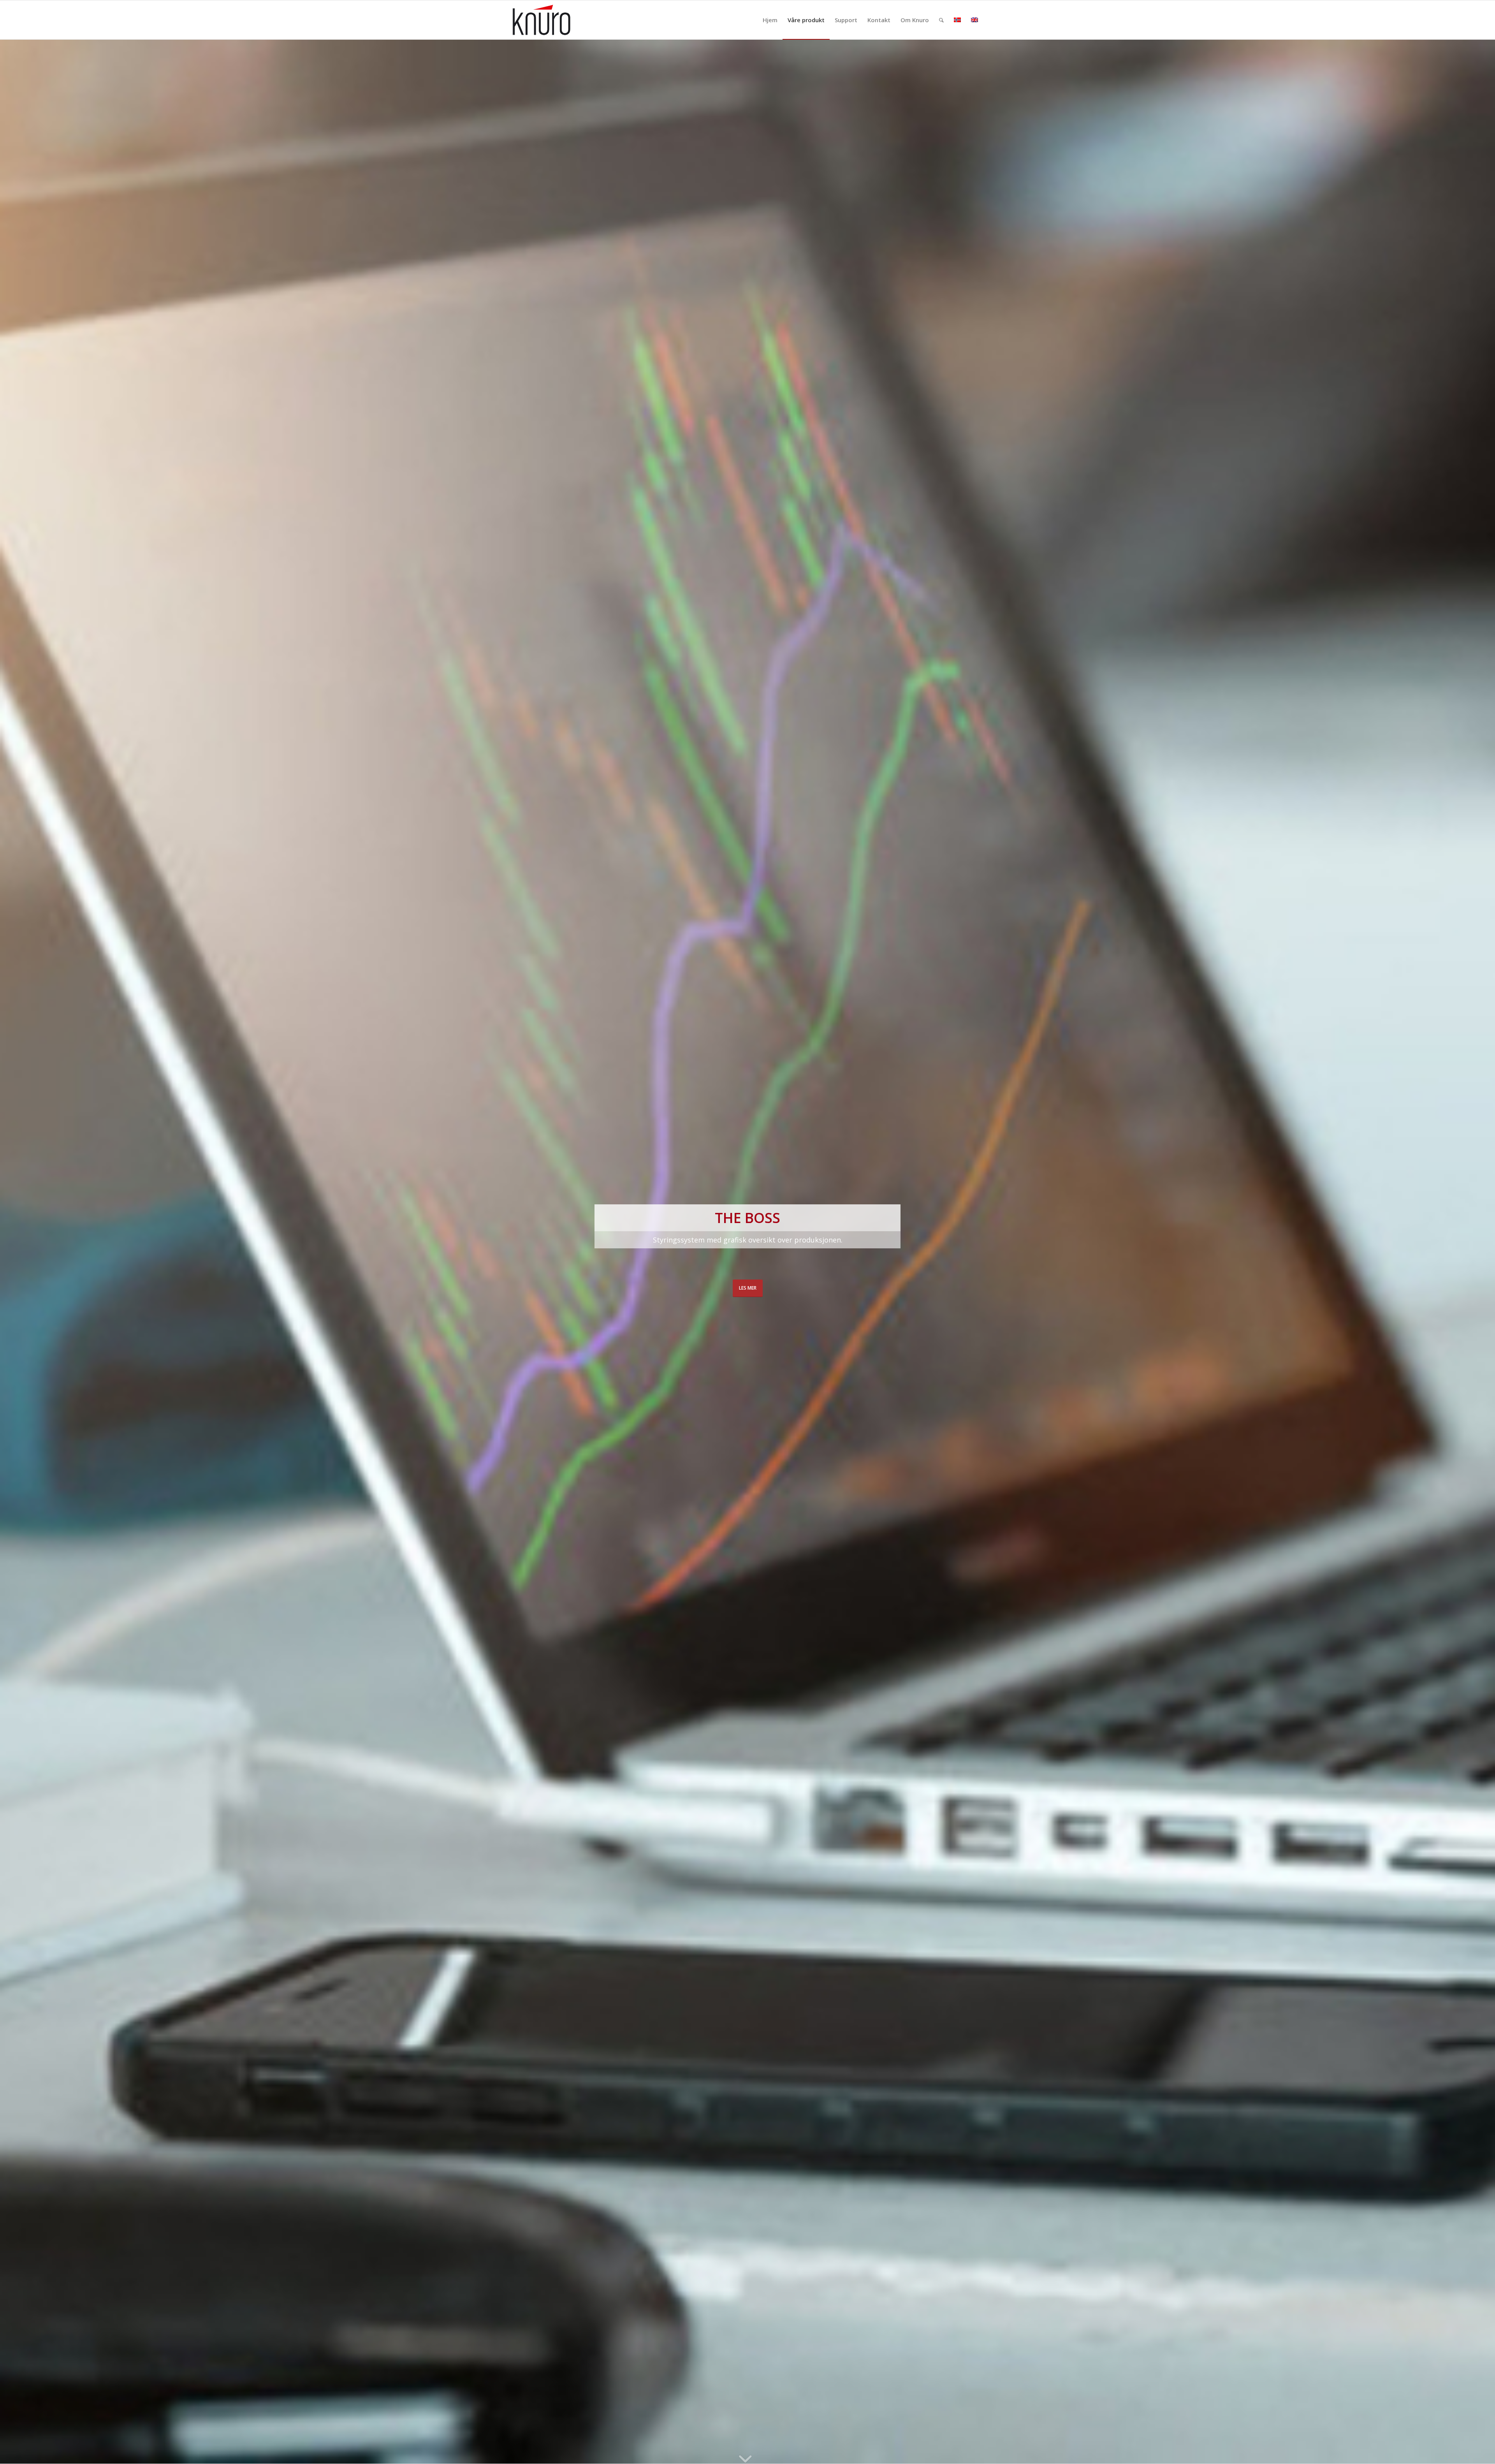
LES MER (748, 1288)
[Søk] (941, 20)
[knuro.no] (542, 20)
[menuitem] (770, 20)
